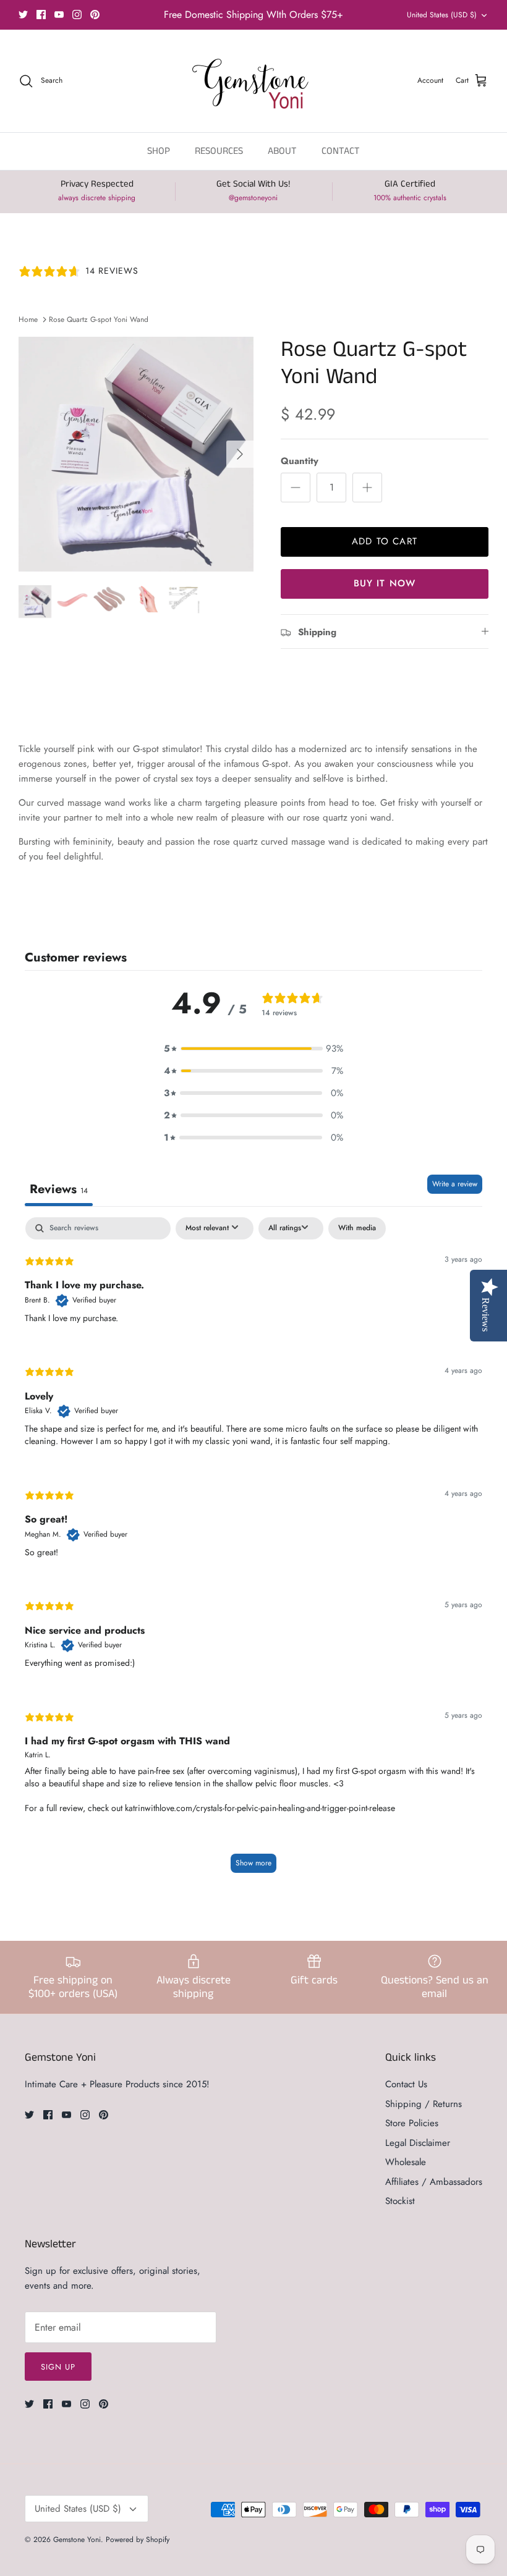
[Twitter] (23, 15)
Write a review (455, 1184)
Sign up (58, 2367)
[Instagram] (77, 15)
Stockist (400, 2201)
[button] (253, 1049)
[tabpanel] (253, 1551)
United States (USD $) (442, 15)
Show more (253, 1863)
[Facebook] (41, 15)
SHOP (159, 151)
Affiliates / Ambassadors (434, 2182)
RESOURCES (219, 151)
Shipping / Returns (424, 2104)
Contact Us (406, 2084)
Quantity (300, 461)
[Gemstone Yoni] (254, 81)
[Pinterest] (95, 15)
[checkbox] (357, 1228)
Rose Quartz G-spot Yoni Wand (99, 319)
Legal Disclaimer (418, 2143)
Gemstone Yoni (77, 2540)
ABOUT (282, 151)
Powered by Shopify (138, 2540)
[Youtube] (59, 15)
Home (28, 319)
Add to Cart (385, 541)
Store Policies (412, 2123)
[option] (136, 454)
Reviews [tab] (59, 1189)
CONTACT (341, 151)
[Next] (240, 454)
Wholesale (406, 2162)
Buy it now (385, 583)
